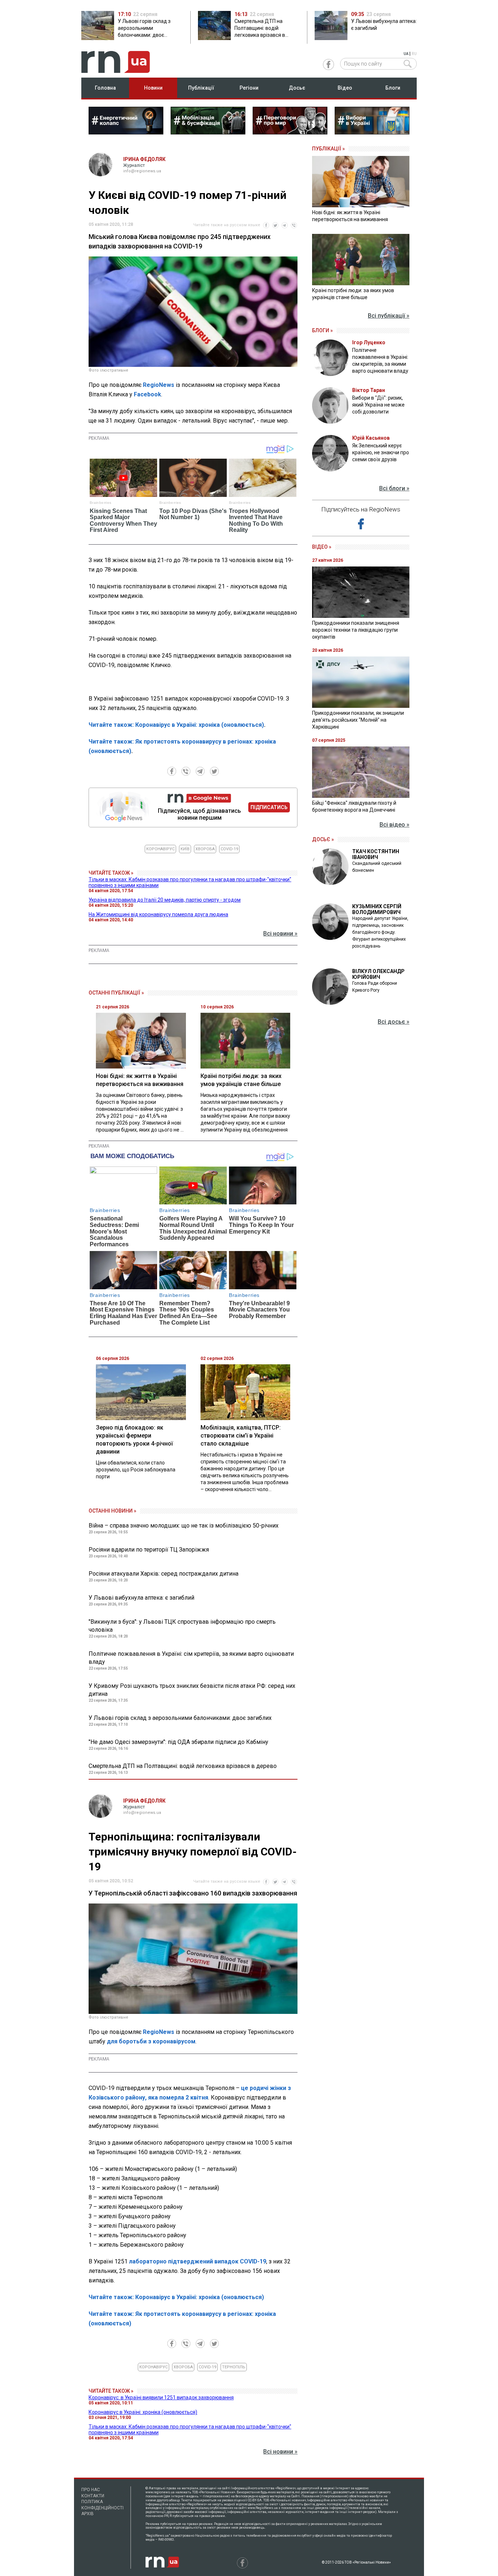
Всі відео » (394, 825)
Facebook (147, 394)
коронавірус (160, 849)
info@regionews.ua (142, 171)
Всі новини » (280, 934)
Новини (153, 88)
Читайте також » (111, 873)
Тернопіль (234, 2367)
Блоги (393, 88)
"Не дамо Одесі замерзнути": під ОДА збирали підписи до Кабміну (178, 1742)
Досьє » (323, 839)
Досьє (297, 88)
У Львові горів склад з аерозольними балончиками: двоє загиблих (180, 1718)
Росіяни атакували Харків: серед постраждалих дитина (164, 1574)
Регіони (249, 88)
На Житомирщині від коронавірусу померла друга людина (158, 914)
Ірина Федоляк (144, 159)
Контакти (93, 2496)
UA (406, 54)
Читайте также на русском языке (227, 225)
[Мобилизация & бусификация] (208, 132)
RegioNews (159, 385)
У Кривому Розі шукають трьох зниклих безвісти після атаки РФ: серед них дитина (192, 1690)
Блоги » (322, 330)
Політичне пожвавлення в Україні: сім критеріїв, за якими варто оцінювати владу (191, 1658)
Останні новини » (112, 1511)
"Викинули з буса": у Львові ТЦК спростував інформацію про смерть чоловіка (182, 1626)
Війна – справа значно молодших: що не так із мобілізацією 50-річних (184, 1526)
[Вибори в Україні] (372, 132)
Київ (185, 849)
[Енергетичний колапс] (126, 132)
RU (414, 54)
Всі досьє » (394, 1022)
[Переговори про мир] (290, 132)
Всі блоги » (394, 488)
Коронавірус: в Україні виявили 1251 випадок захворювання (161, 2397)
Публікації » (328, 149)
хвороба (205, 849)
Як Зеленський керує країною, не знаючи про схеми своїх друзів (381, 452)
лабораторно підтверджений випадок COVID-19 (197, 2261)
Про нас (91, 2490)
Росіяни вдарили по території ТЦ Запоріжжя (149, 1550)
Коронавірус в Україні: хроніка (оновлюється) (143, 2412)
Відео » (322, 547)
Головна (105, 88)
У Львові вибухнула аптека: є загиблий (141, 1598)
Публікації (201, 88)
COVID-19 (229, 849)
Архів (87, 2514)
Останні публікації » (116, 993)
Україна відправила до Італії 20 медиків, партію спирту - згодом (165, 900)
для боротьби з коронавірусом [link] (151, 2041)
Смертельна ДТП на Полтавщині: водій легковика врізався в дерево (183, 1766)
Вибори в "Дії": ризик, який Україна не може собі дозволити (378, 405)
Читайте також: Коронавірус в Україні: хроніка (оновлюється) (176, 725)
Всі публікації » (389, 316)
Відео (345, 88)
